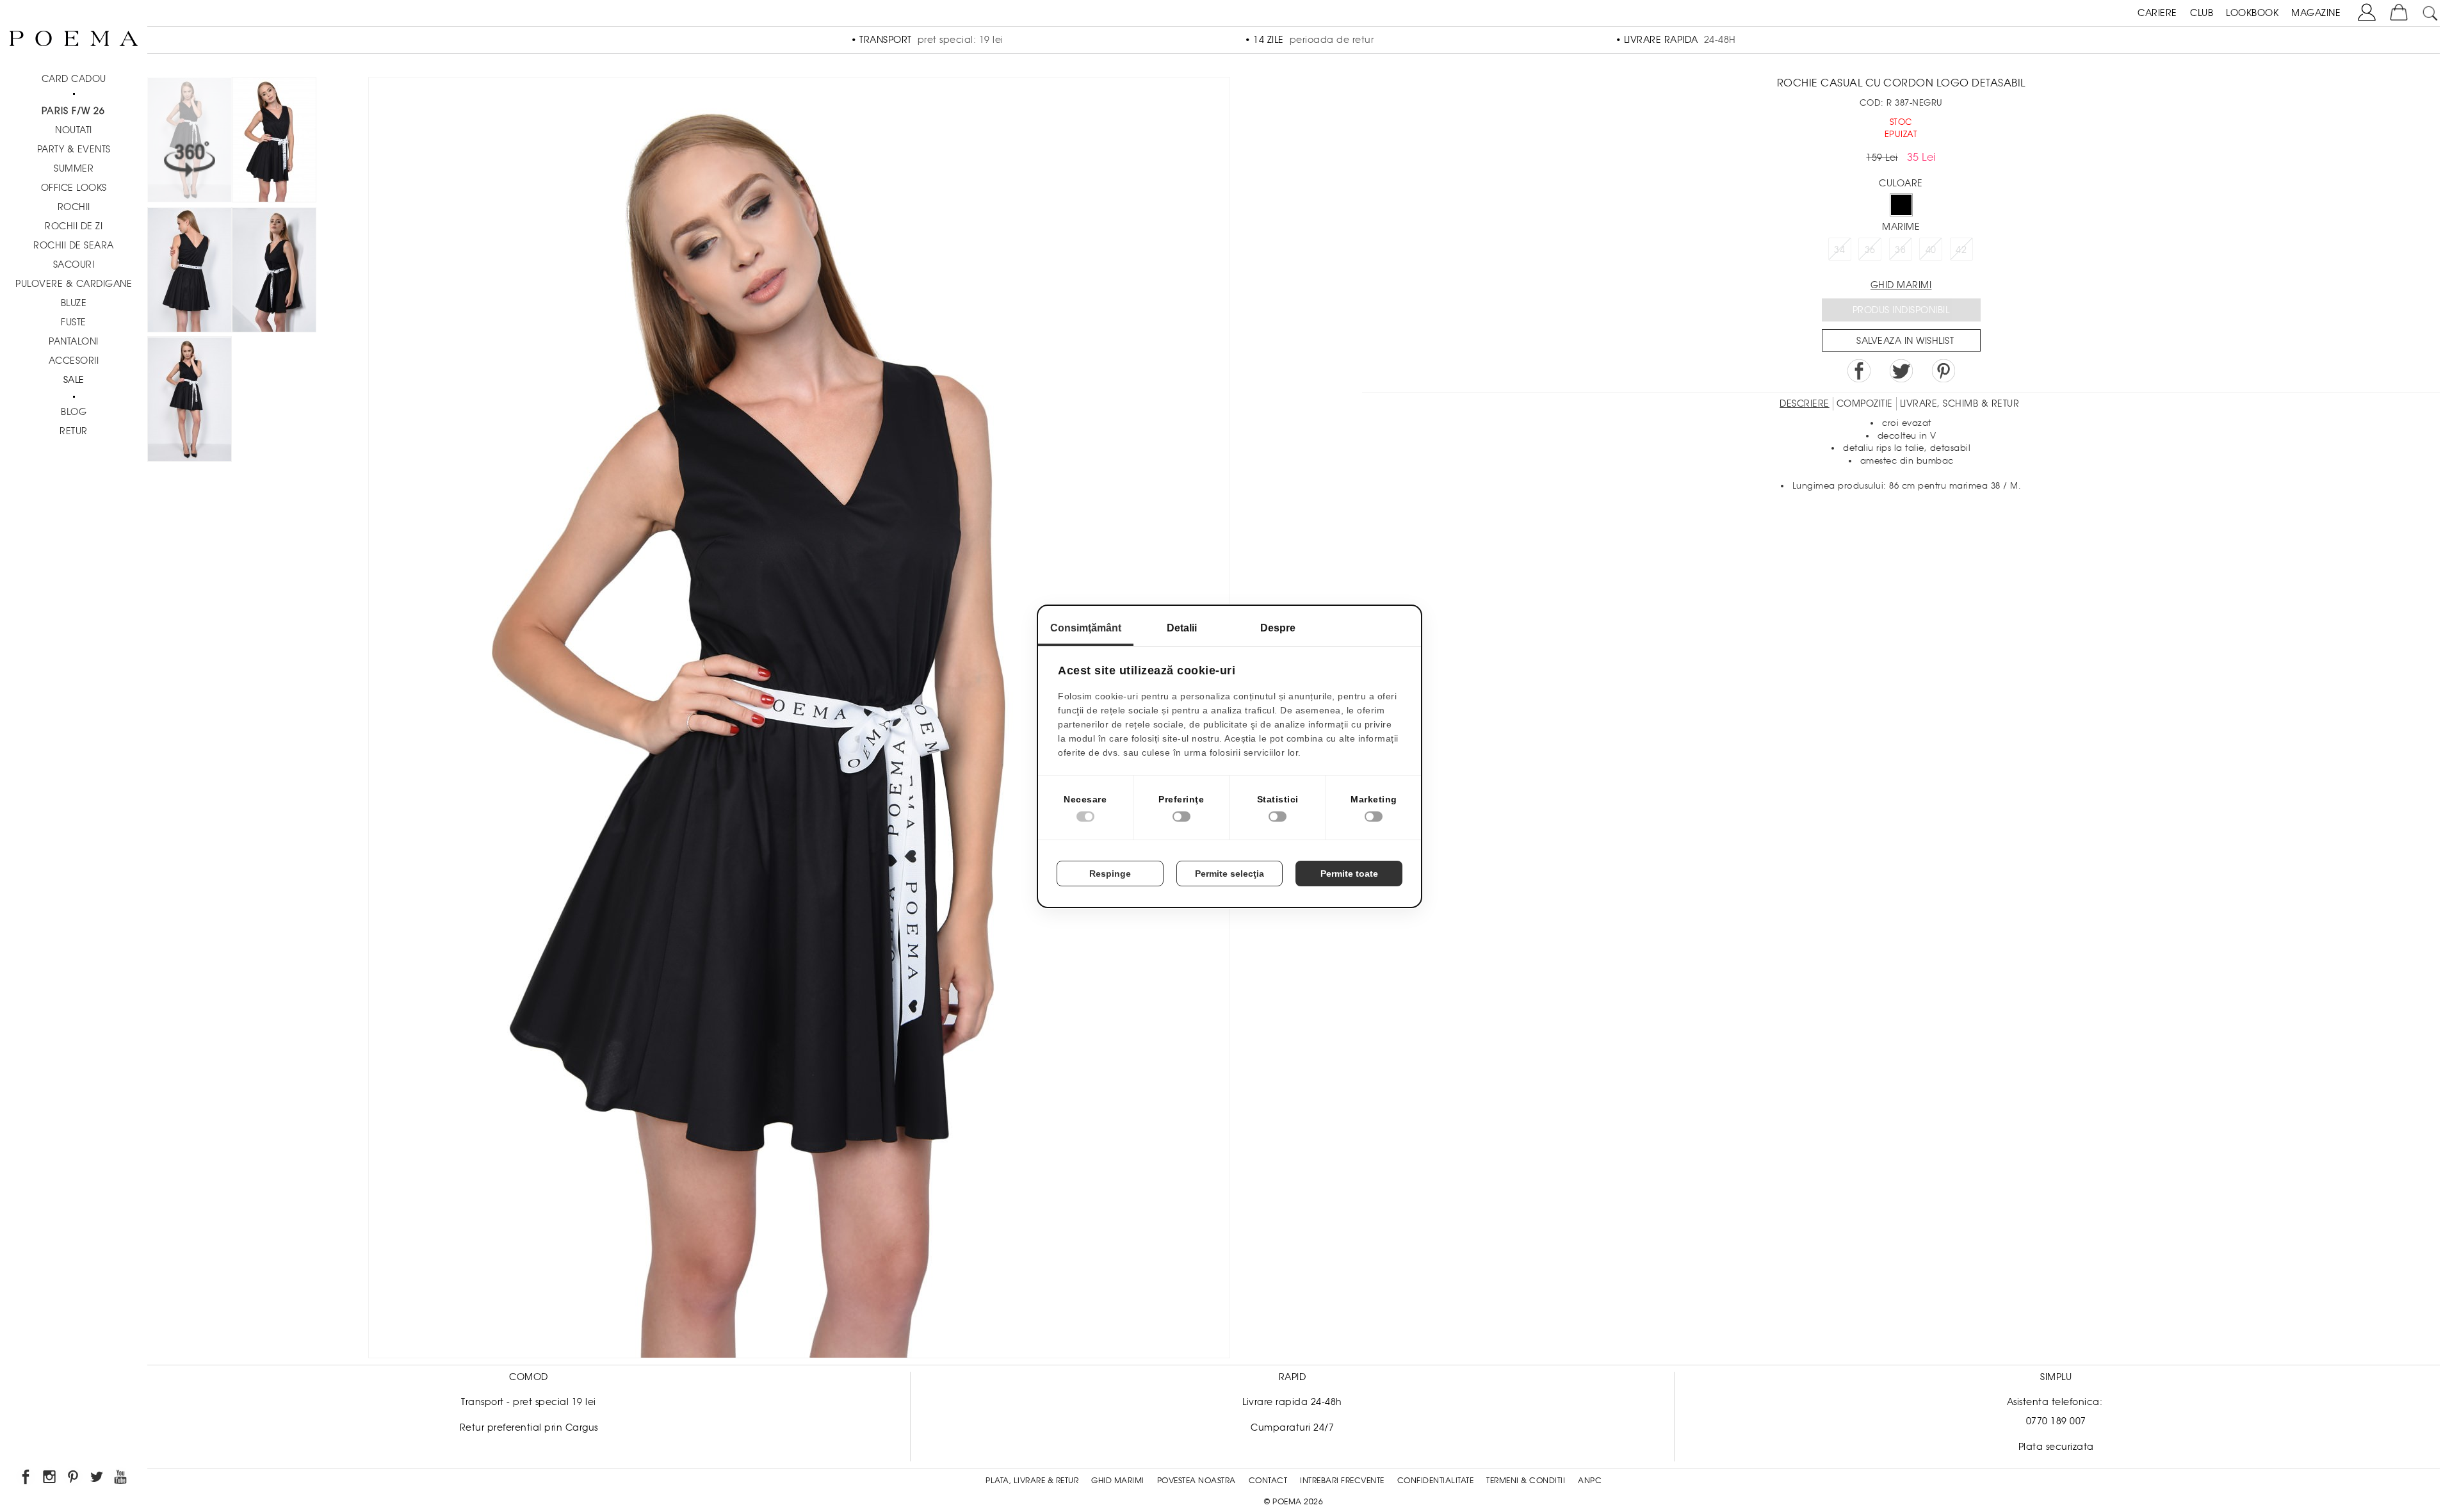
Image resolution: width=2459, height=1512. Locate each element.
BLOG (74, 412)
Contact (1268, 1481)
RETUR (74, 431)
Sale (74, 380)
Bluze (74, 303)
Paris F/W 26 (73, 111)
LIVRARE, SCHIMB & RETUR (1960, 403)
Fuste (74, 322)
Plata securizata (2056, 1447)
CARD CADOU (74, 79)
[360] (190, 142)
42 (1961, 250)
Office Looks (74, 188)
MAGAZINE (2316, 13)
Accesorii (74, 361)
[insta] (50, 1479)
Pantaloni (74, 341)
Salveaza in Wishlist (1905, 341)
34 (1839, 250)
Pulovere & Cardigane (74, 284)
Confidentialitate (1436, 1481)
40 (1931, 250)
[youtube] (121, 1479)
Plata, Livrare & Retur (1032, 1481)
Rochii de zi (74, 226)
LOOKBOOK (2252, 13)
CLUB (2202, 13)
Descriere (1805, 403)
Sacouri (74, 264)
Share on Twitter (1901, 371)
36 (1870, 250)
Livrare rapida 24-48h (1292, 1402)
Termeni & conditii (1526, 1481)
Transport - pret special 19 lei (529, 1402)
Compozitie (1865, 403)
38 (1900, 250)
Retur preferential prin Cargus (529, 1427)
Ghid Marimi (1118, 1481)
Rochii (74, 207)
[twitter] (98, 1479)
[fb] (27, 1479)
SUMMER (74, 168)
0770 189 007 (2056, 1421)
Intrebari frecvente (1342, 1481)
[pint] (74, 1479)
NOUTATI (74, 130)
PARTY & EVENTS (74, 149)
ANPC (1590, 1481)
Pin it (1944, 371)
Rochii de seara (74, 245)
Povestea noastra (1197, 1481)
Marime (1901, 227)
